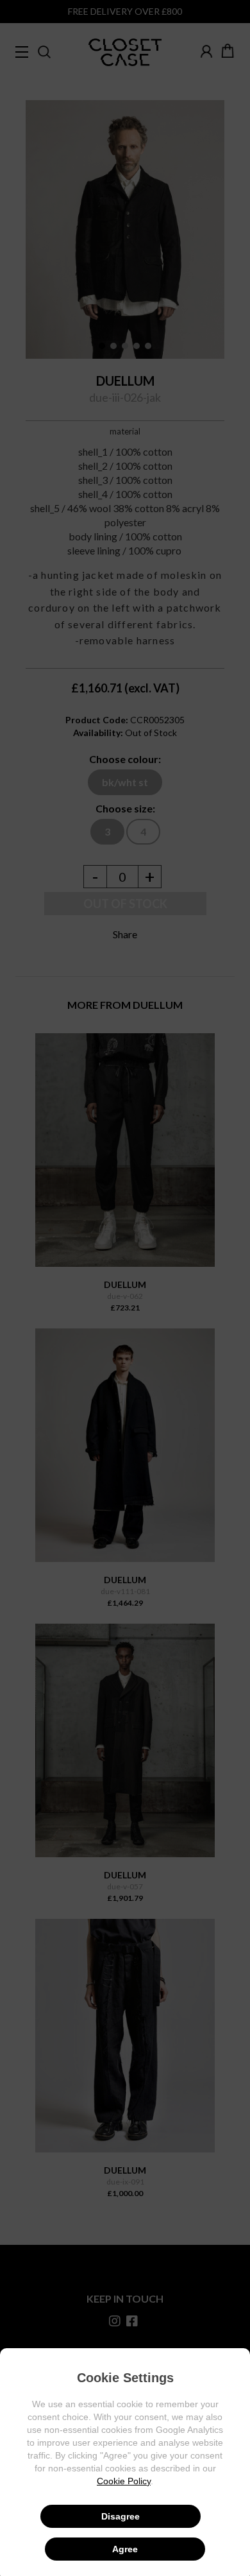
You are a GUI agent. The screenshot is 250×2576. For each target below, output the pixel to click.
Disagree (121, 2516)
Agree (125, 2549)
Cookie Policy (124, 2481)
